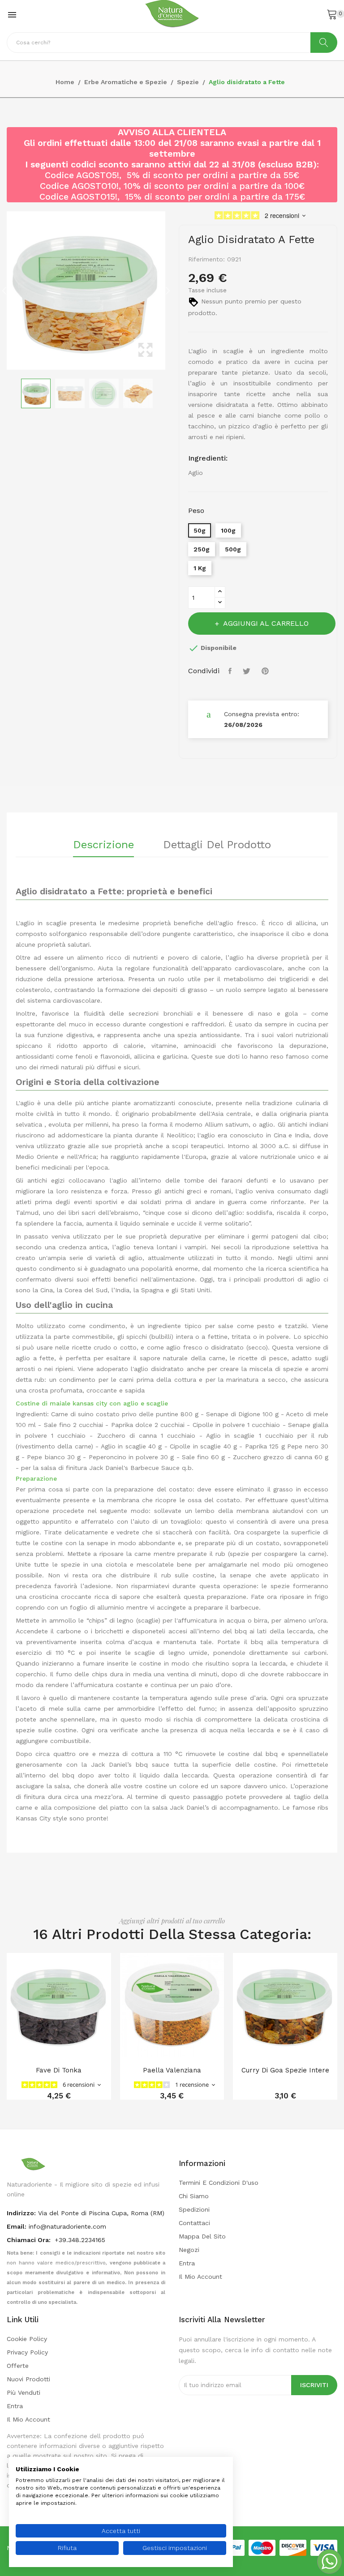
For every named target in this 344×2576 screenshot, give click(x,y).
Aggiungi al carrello (266, 623)
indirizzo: (21, 2213)
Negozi (189, 2250)
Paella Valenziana (172, 2070)
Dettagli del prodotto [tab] (217, 845)
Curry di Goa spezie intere (285, 2070)
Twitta (248, 671)
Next (168, 290)
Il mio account (200, 2277)
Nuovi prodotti (28, 2379)
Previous (4, 290)
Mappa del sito (202, 2236)
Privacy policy (27, 2352)
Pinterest (266, 671)
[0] (332, 14)
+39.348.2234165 (80, 2240)
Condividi (231, 671)
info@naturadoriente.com (67, 2226)
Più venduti (24, 2392)
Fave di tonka (59, 2070)
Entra (187, 2263)
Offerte (18, 2366)
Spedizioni (194, 2209)
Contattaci (194, 2223)
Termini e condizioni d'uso (219, 2183)
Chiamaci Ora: (30, 2240)
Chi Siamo (194, 2196)
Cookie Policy (27, 2339)
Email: (17, 2226)
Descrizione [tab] (103, 845)
